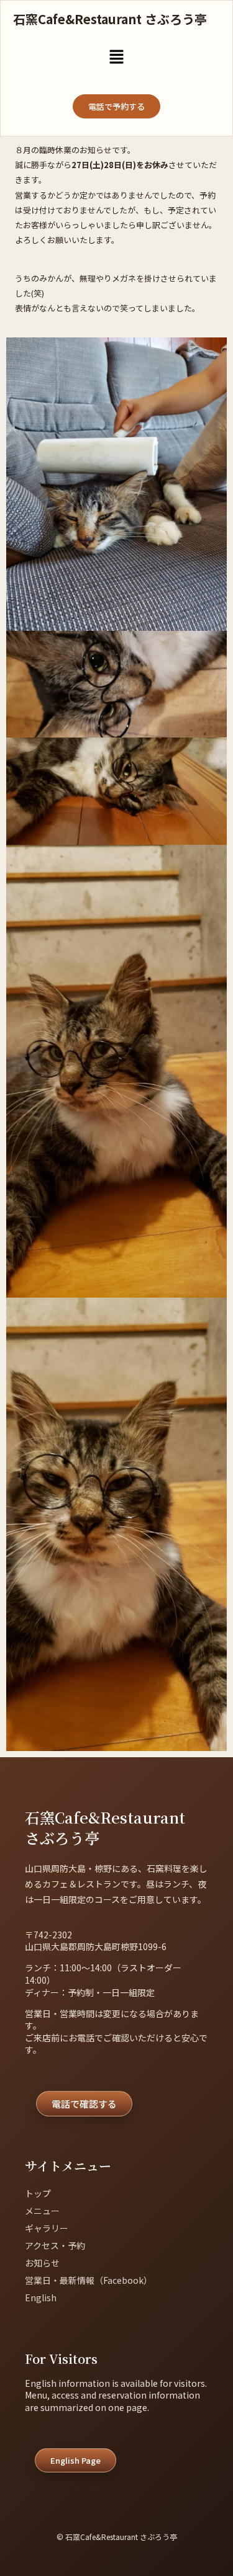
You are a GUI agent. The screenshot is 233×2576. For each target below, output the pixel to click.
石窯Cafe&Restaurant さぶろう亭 (110, 19)
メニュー (42, 2211)
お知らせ (42, 2263)
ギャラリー (47, 2228)
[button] (116, 57)
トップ (38, 2193)
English (41, 2297)
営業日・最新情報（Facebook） (89, 2280)
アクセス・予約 (55, 2245)
